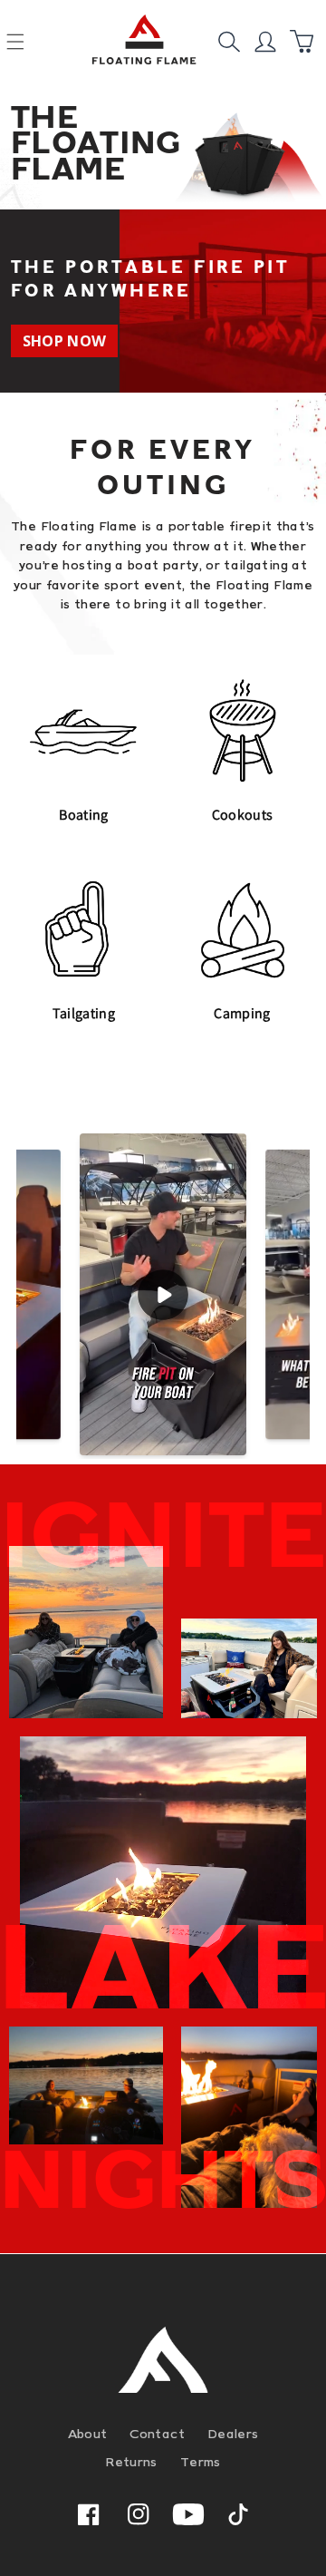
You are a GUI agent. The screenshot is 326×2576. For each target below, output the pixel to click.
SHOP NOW (65, 340)
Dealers (233, 2434)
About (88, 2434)
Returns (131, 2462)
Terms (201, 2462)
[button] (229, 42)
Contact (157, 2434)
